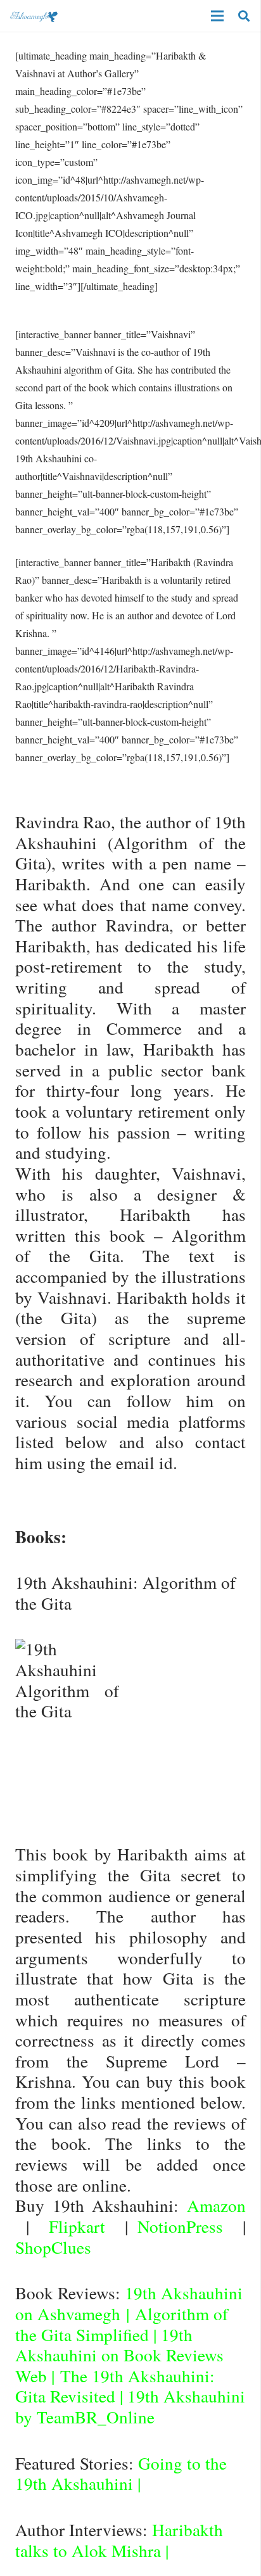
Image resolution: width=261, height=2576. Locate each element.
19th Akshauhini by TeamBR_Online (130, 2406)
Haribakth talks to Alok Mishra (119, 2540)
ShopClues (53, 2247)
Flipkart (77, 2226)
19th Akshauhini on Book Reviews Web (119, 2355)
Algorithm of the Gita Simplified (122, 2324)
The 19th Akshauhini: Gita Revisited (115, 2386)
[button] (244, 16)
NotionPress (180, 2226)
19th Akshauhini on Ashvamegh (129, 2303)
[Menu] (217, 16)
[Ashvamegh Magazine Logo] (34, 16)
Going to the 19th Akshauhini (121, 2473)
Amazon (216, 2205)
